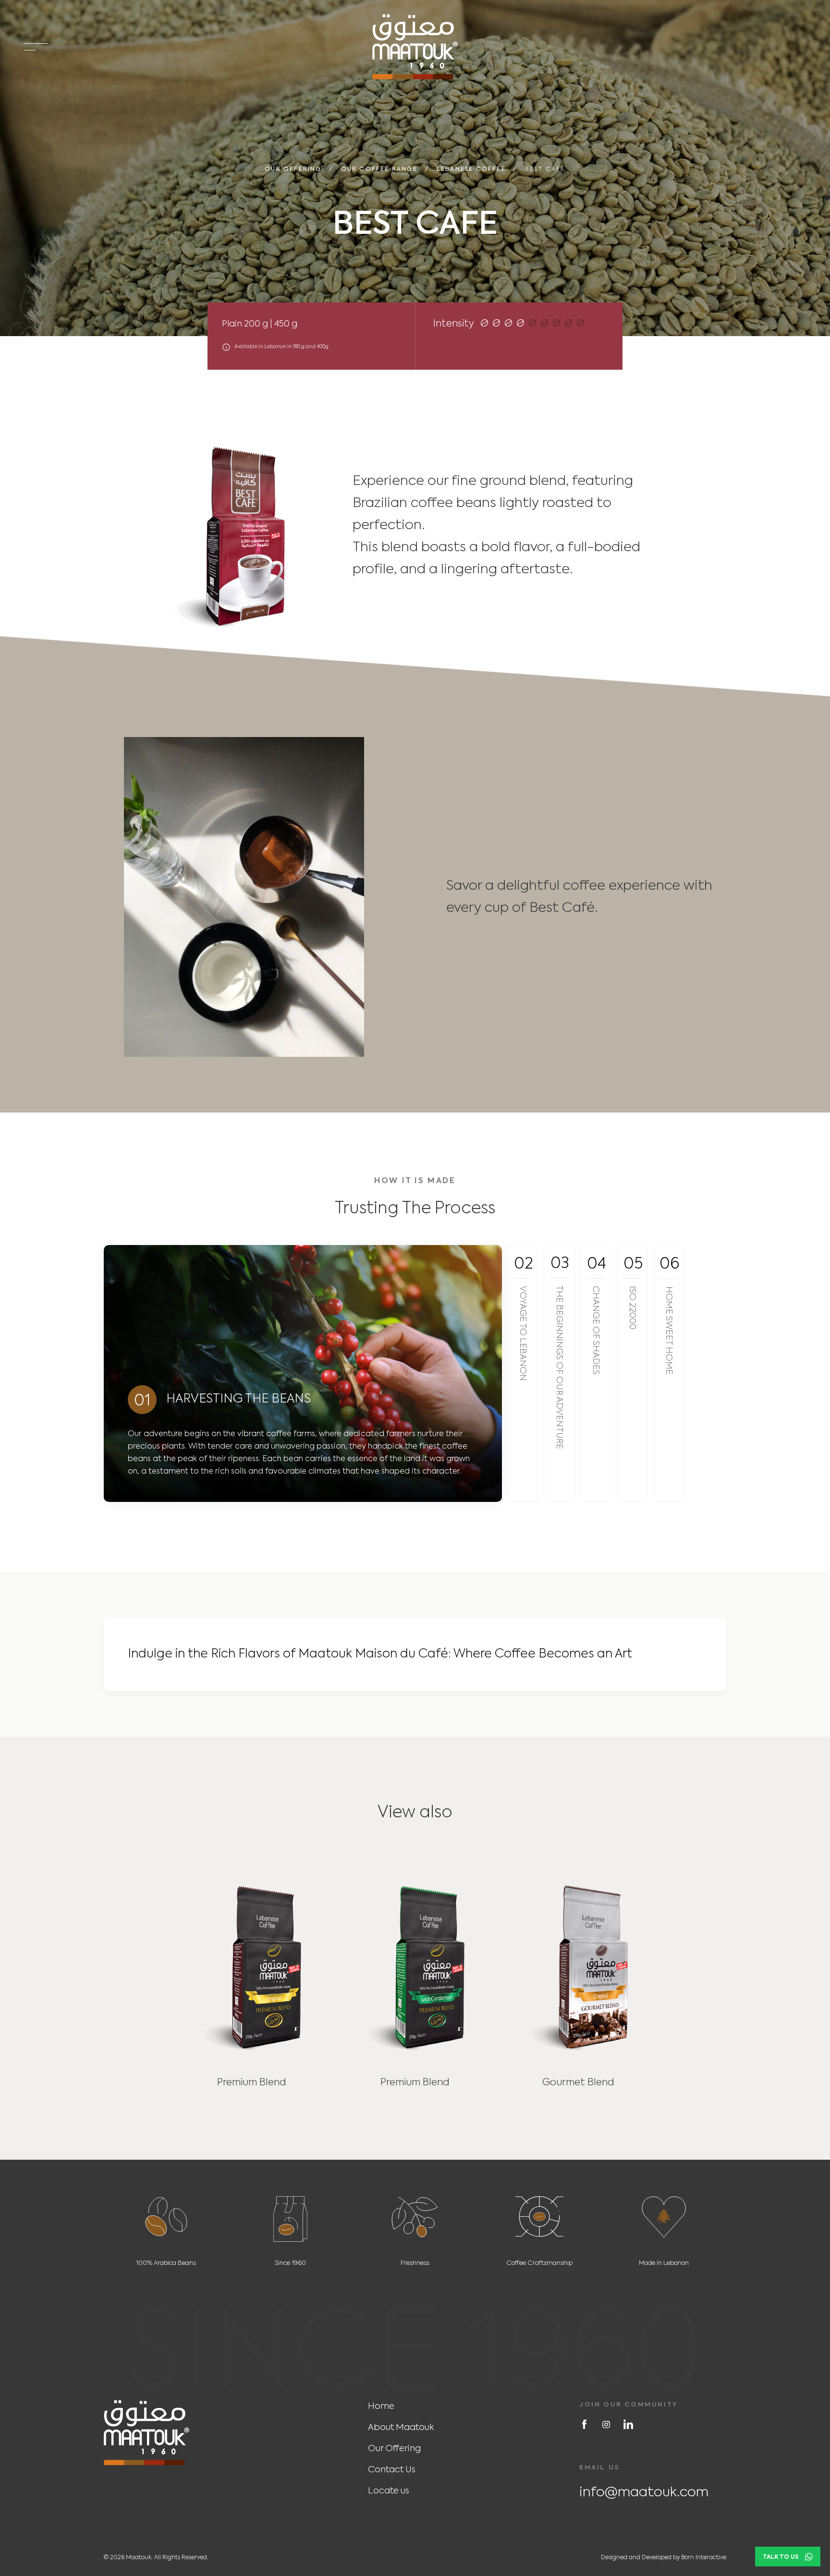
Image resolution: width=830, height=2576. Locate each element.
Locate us (389, 2491)
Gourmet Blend (578, 2083)
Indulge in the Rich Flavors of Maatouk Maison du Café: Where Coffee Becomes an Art (380, 1654)
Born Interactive (704, 2558)
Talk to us (781, 2557)
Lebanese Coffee (471, 170)
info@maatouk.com (644, 2492)
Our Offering (293, 170)
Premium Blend (252, 2083)
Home (381, 2407)
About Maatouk (401, 2428)
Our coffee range (379, 170)
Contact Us (392, 2470)
